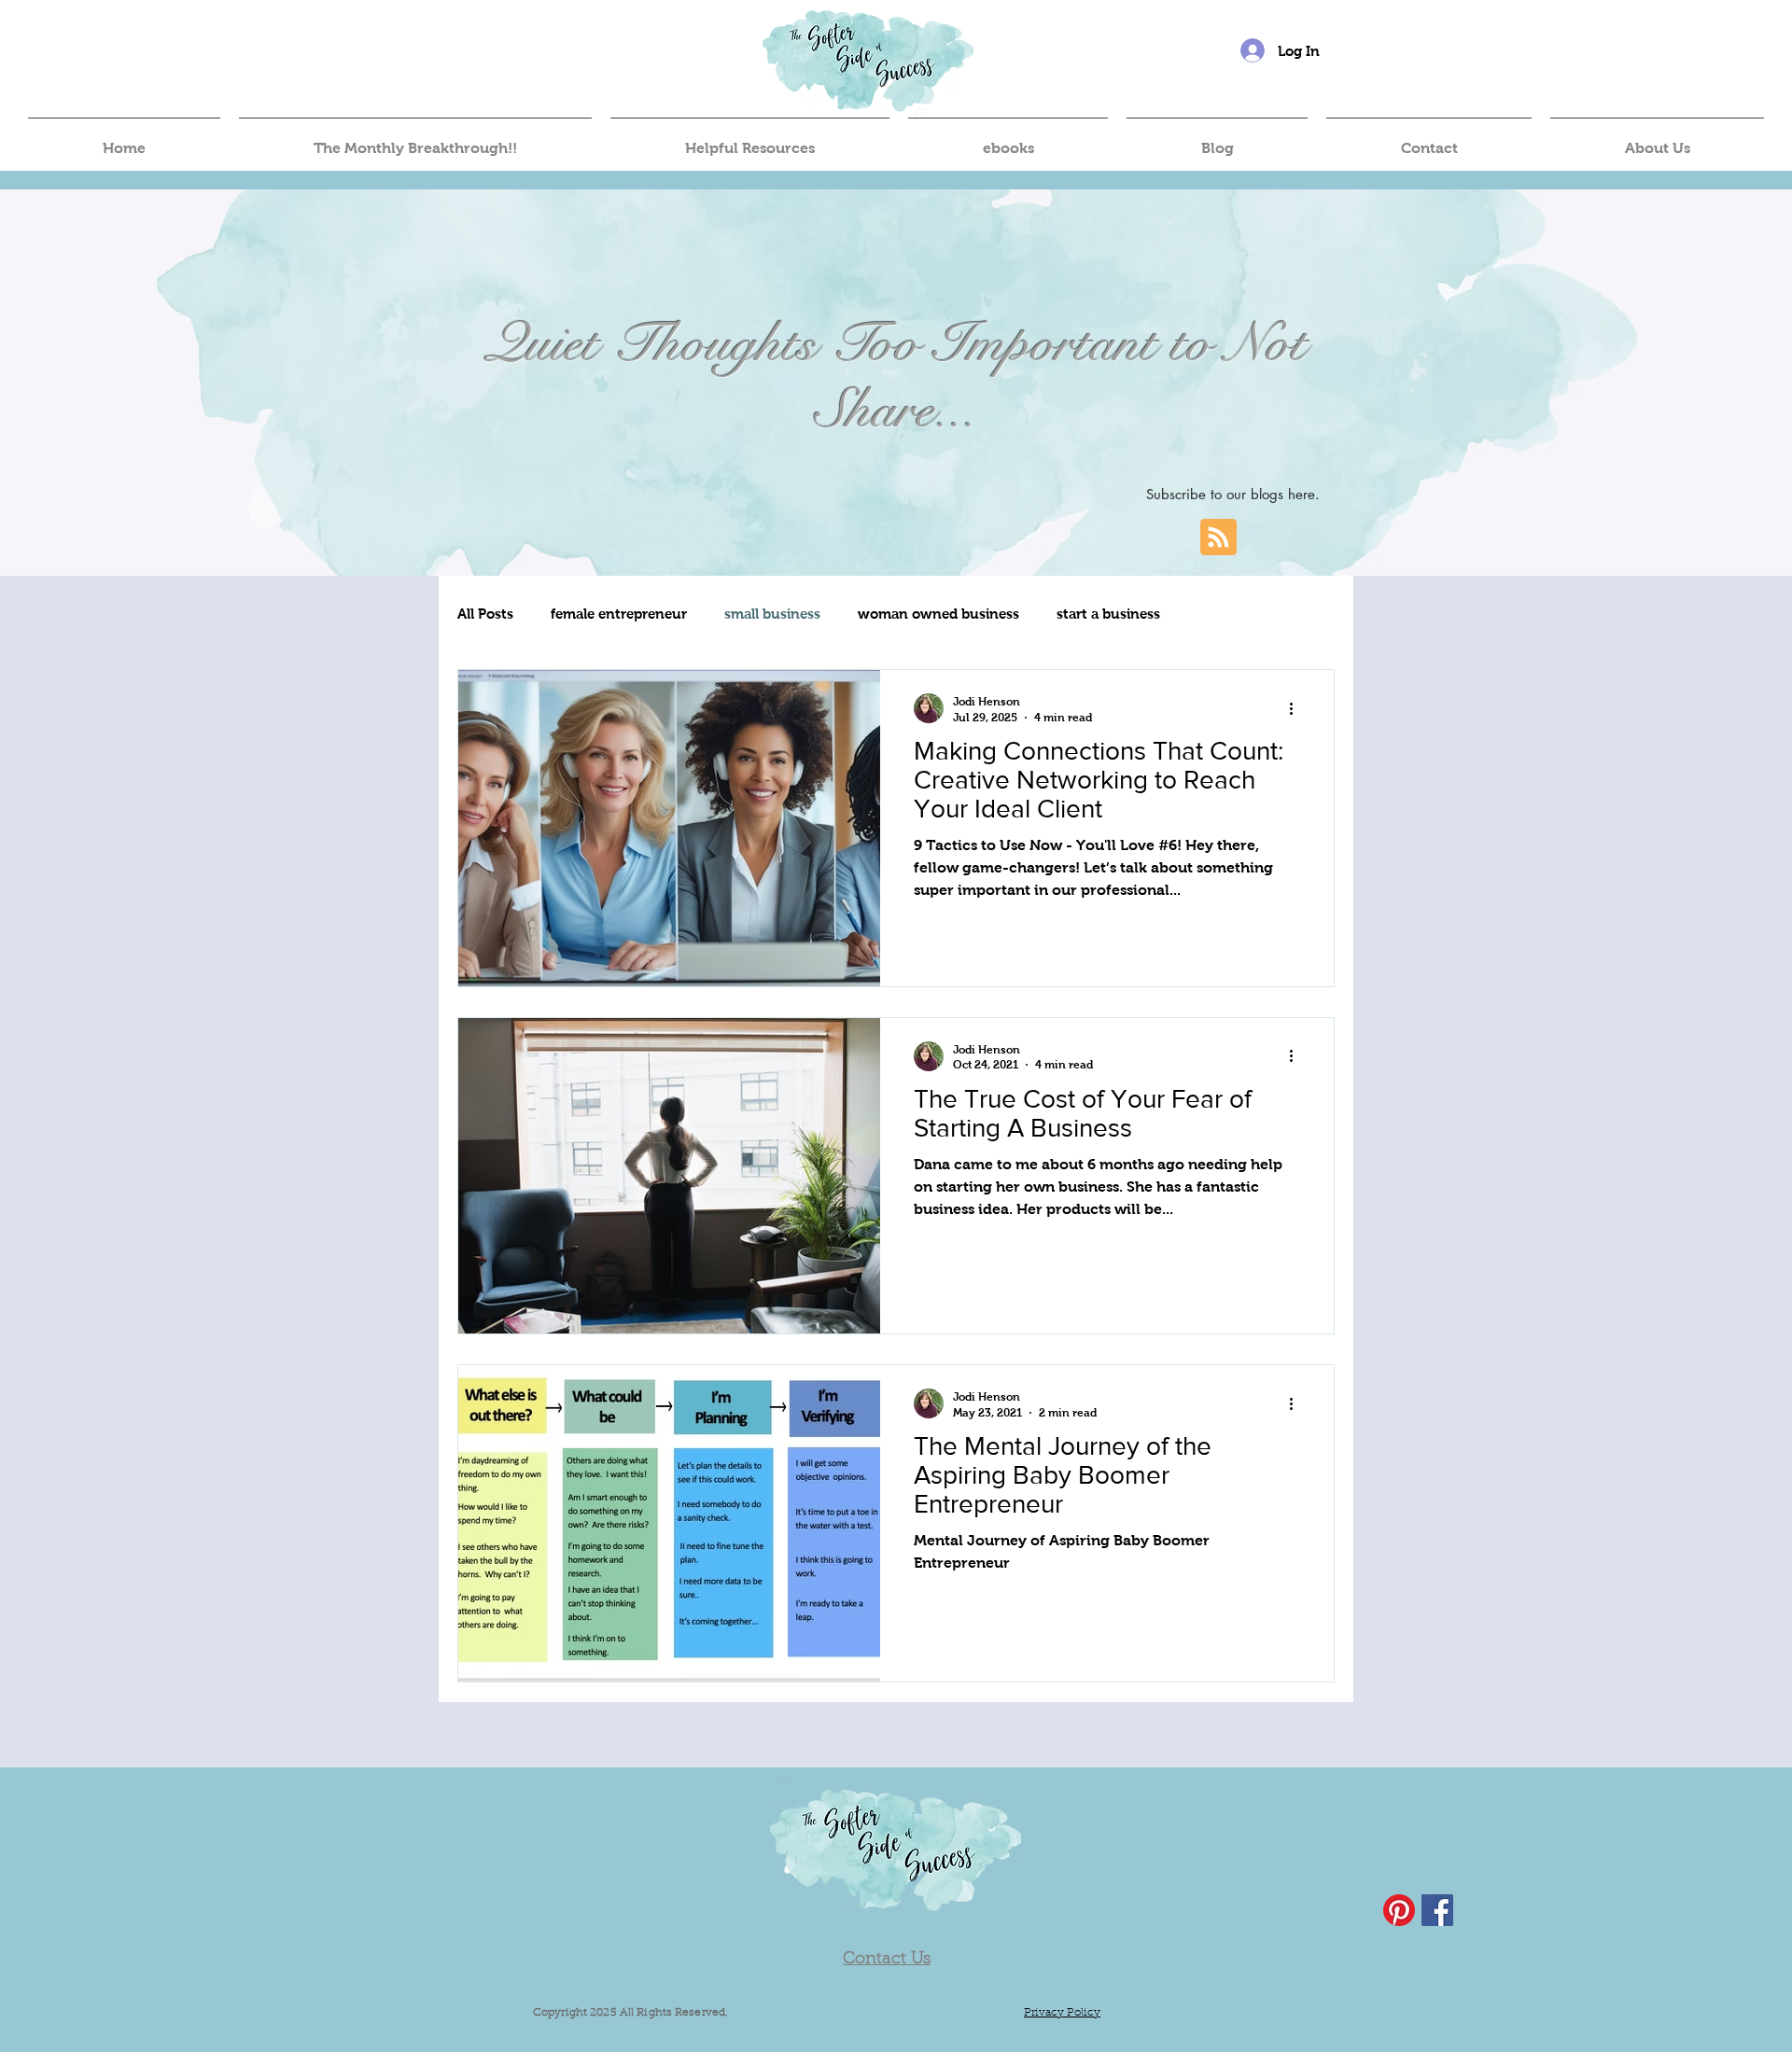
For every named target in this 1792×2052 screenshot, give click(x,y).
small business (772, 614)
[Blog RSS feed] (1218, 538)
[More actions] (1297, 708)
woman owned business (938, 614)
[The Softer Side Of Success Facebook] (1437, 1910)
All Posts (485, 614)
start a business (1108, 614)
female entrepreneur (619, 614)
